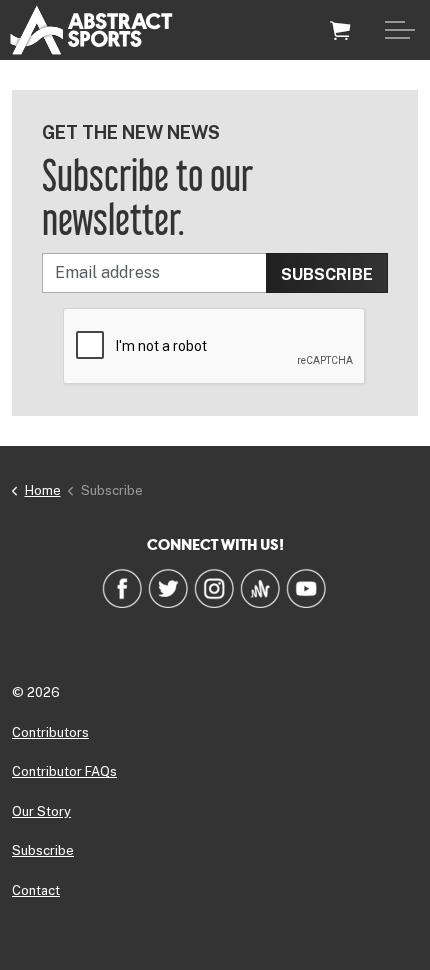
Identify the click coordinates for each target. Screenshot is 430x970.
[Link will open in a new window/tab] (122, 588)
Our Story (41, 811)
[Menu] (400, 30)
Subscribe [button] (327, 274)
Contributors (50, 732)
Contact (36, 890)
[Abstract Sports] (91, 30)
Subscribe (43, 850)
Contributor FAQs (64, 771)
